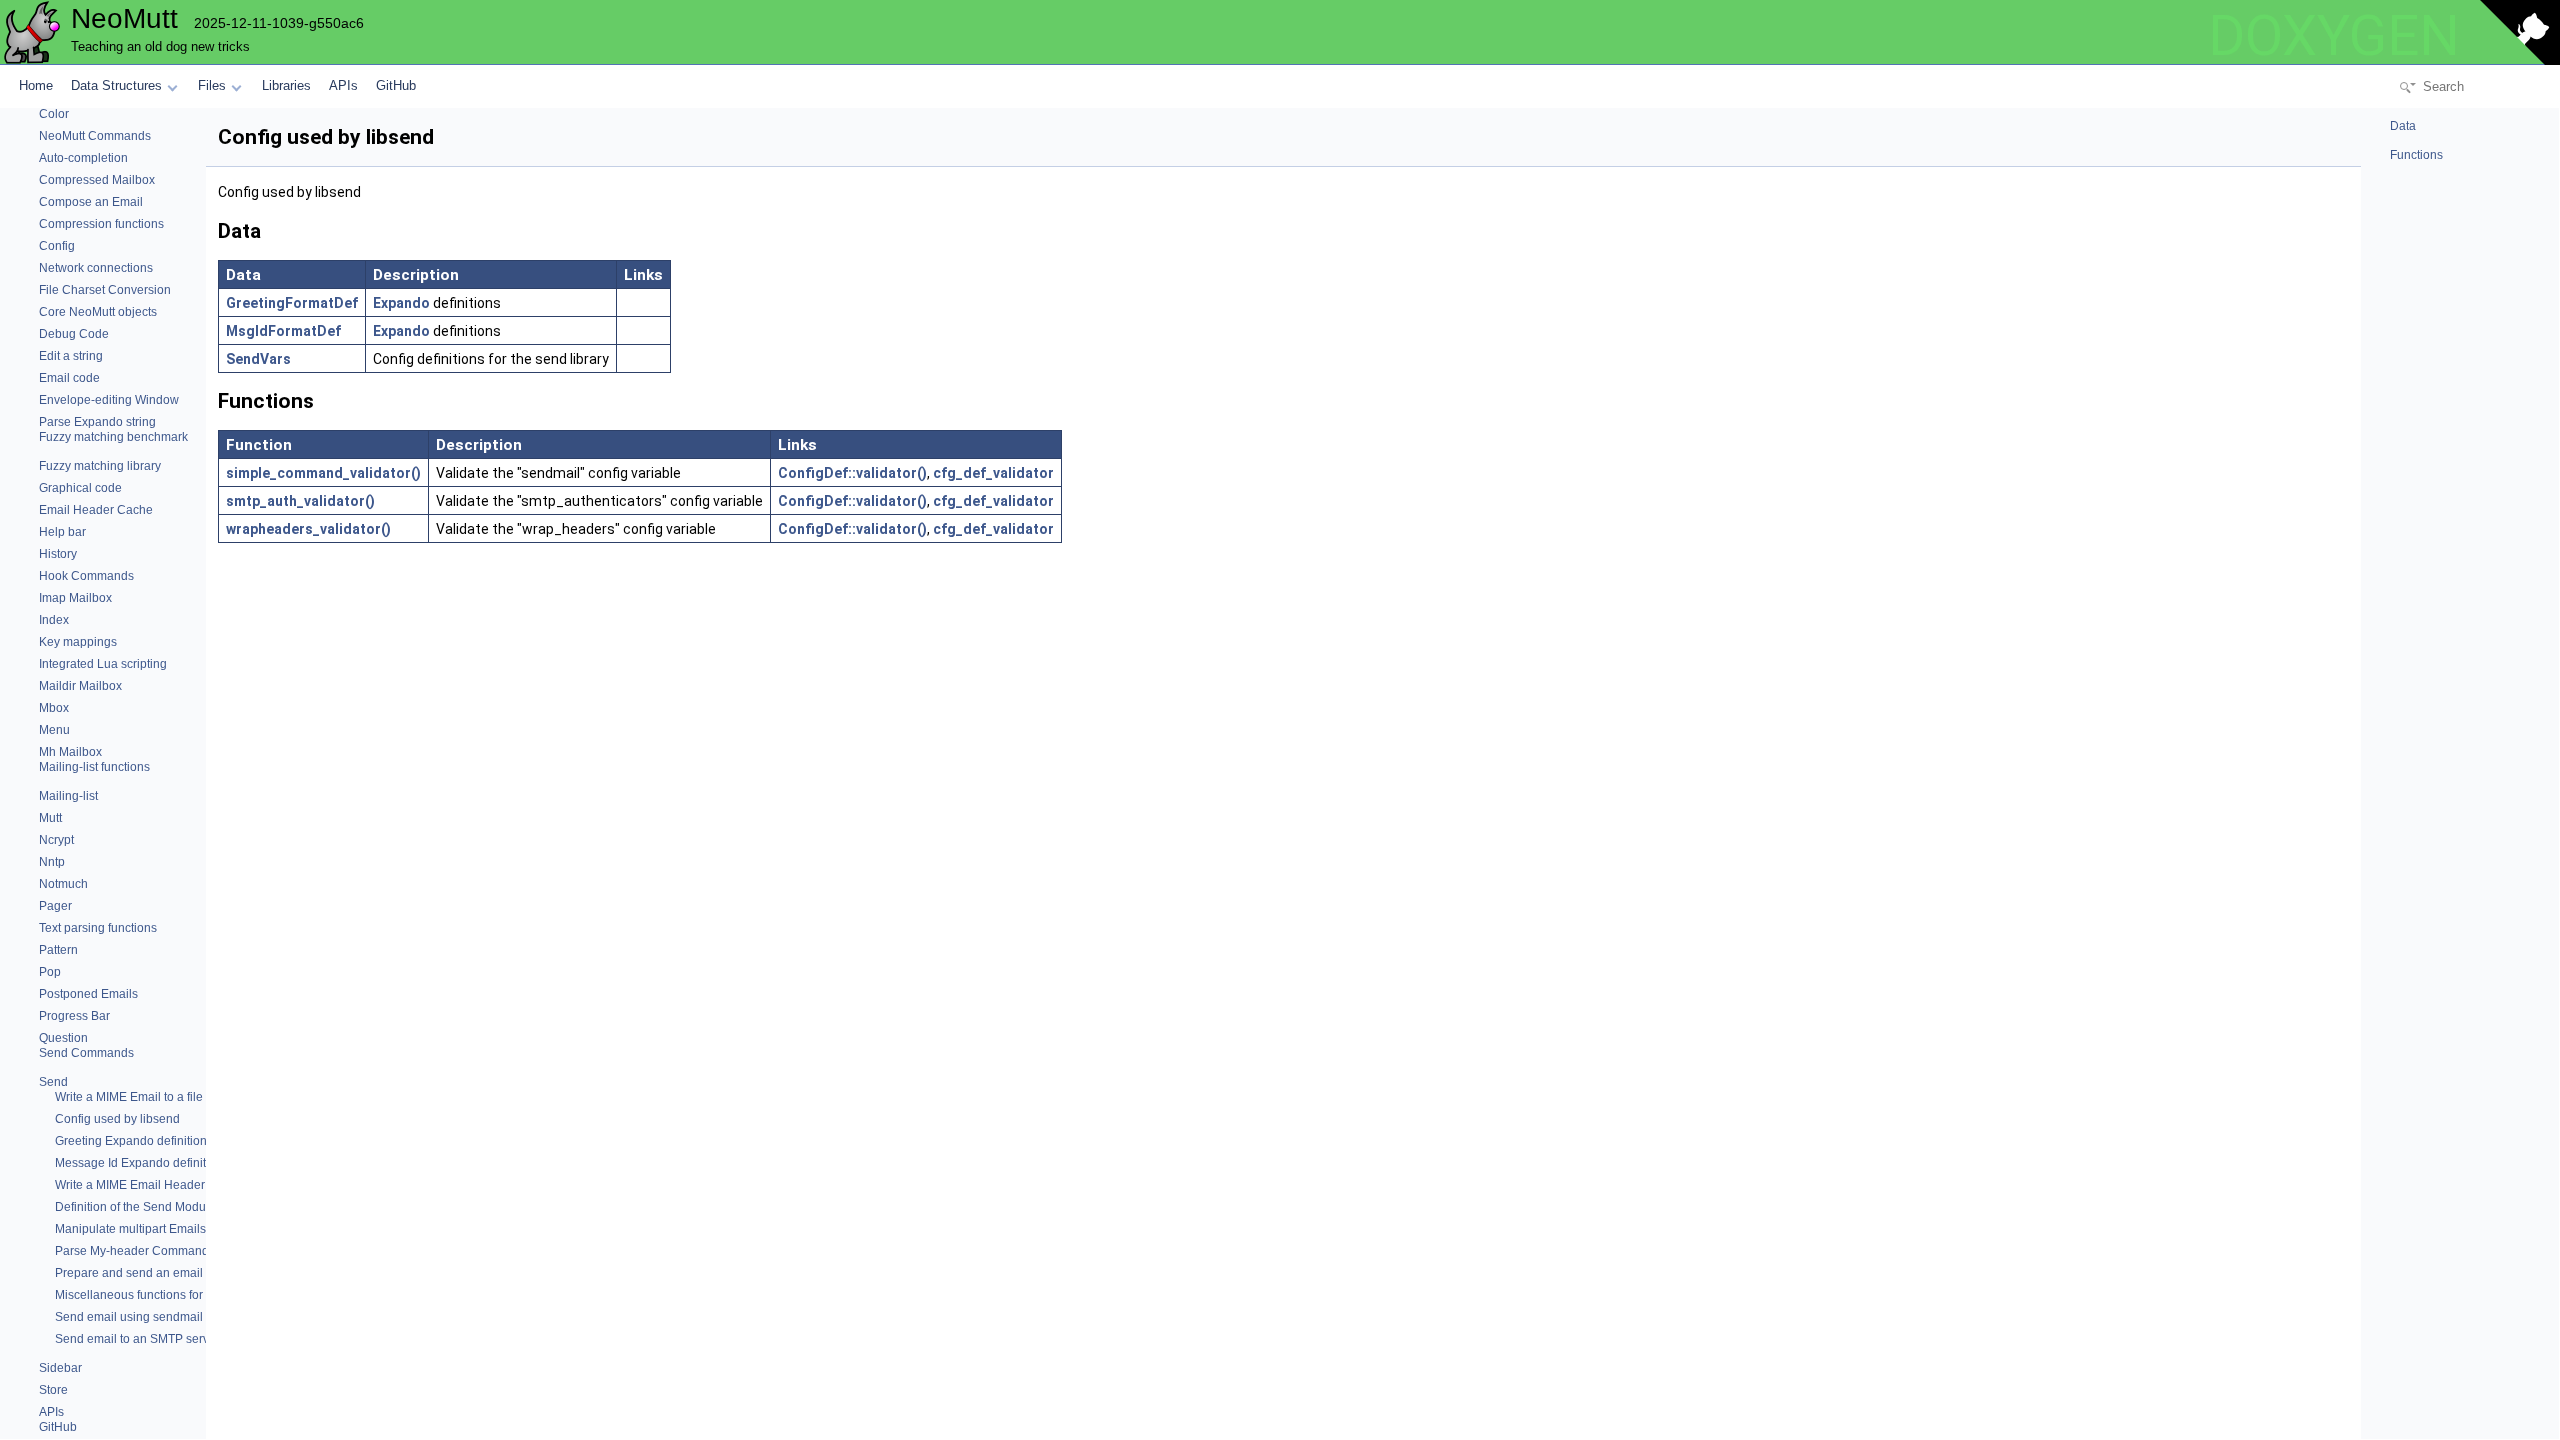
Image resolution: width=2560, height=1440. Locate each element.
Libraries (286, 85)
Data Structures (116, 85)
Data (2401, 126)
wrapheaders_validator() (308, 529)
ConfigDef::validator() (852, 473)
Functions (2415, 155)
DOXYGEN (2334, 36)
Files (212, 85)
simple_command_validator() (323, 473)
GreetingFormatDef (292, 303)
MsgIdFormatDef (283, 331)
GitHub (396, 85)
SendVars (258, 359)
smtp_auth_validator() (300, 501)
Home (36, 85)
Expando (401, 303)
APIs (343, 85)
